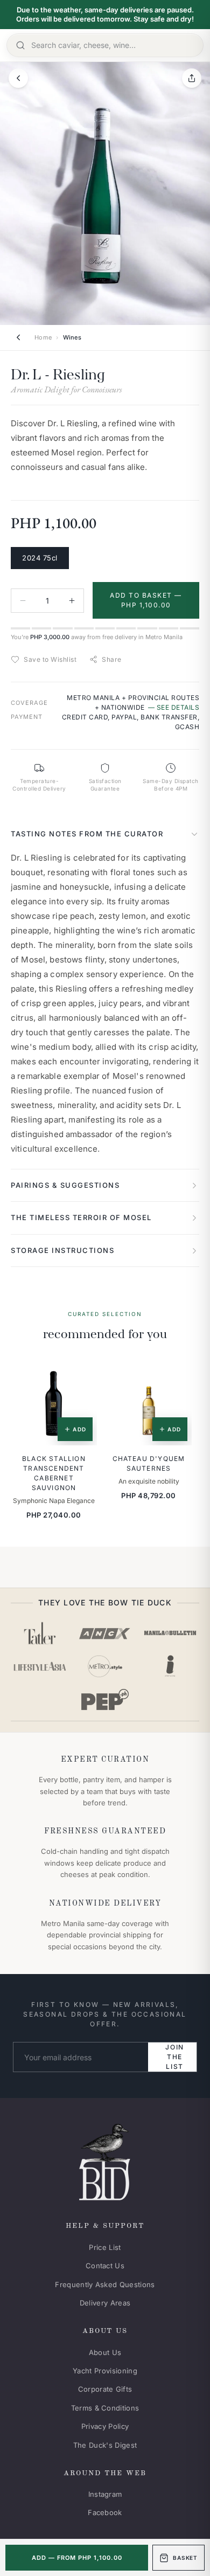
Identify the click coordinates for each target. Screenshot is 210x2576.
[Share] (192, 78)
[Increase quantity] (72, 601)
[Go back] (18, 78)
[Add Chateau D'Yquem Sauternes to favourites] (176, 1375)
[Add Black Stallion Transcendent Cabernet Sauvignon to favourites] (81, 1375)
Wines (72, 337)
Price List (105, 2247)
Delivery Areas (105, 2303)
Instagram (105, 2494)
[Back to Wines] (18, 337)
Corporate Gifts (105, 2389)
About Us (105, 2352)
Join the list (175, 2057)
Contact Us (105, 2266)
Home (43, 337)
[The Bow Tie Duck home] (105, 2160)
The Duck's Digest (105, 2445)
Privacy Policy (105, 2426)
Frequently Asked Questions (105, 2284)
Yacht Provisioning (105, 2371)
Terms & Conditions (105, 2408)
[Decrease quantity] (23, 601)
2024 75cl (40, 558)
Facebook (105, 2512)
